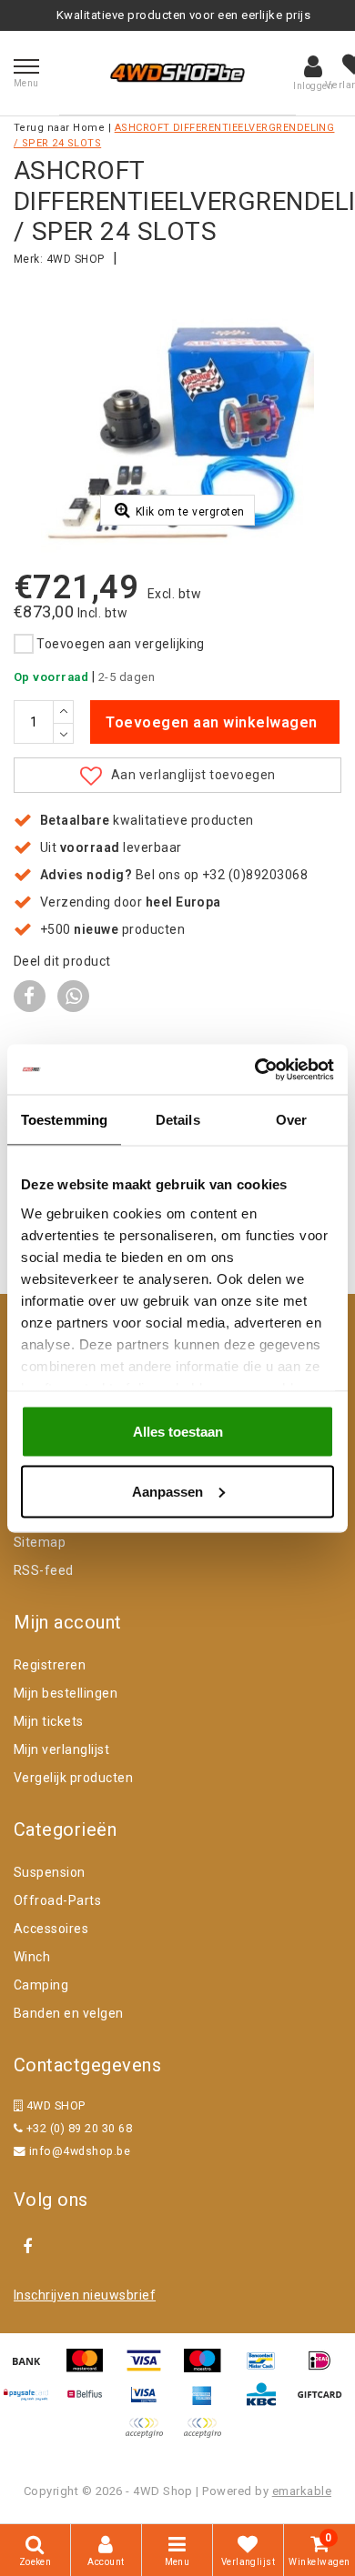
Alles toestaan (178, 1432)
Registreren (50, 1665)
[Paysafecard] (33, 2403)
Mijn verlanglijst (61, 1749)
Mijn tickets (49, 1721)
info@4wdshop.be (80, 2151)
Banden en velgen (69, 2013)
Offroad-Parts (57, 1900)
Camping (41, 1985)
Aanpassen (167, 1491)
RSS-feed (44, 1570)
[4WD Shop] (177, 73)
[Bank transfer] (33, 2369)
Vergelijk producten (73, 1778)
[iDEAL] (324, 2369)
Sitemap (40, 1542)
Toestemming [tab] (64, 1120)
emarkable (302, 2491)
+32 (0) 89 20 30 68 (77, 2128)
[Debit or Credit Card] (207, 2436)
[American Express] (208, 2403)
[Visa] (150, 2369)
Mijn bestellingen (66, 1693)
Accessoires (51, 1929)
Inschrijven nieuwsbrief (85, 2295)
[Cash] (324, 2403)
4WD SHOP (76, 259)
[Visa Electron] (150, 2403)
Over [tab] (291, 1120)
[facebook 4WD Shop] (27, 2247)
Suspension (50, 1872)
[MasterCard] (91, 2369)
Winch (32, 1957)
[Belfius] (91, 2403)
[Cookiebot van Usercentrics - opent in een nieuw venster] (255, 1069)
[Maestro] (208, 2369)
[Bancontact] (268, 2369)
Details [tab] (178, 1120)
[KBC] (268, 2403)
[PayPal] (150, 2436)
